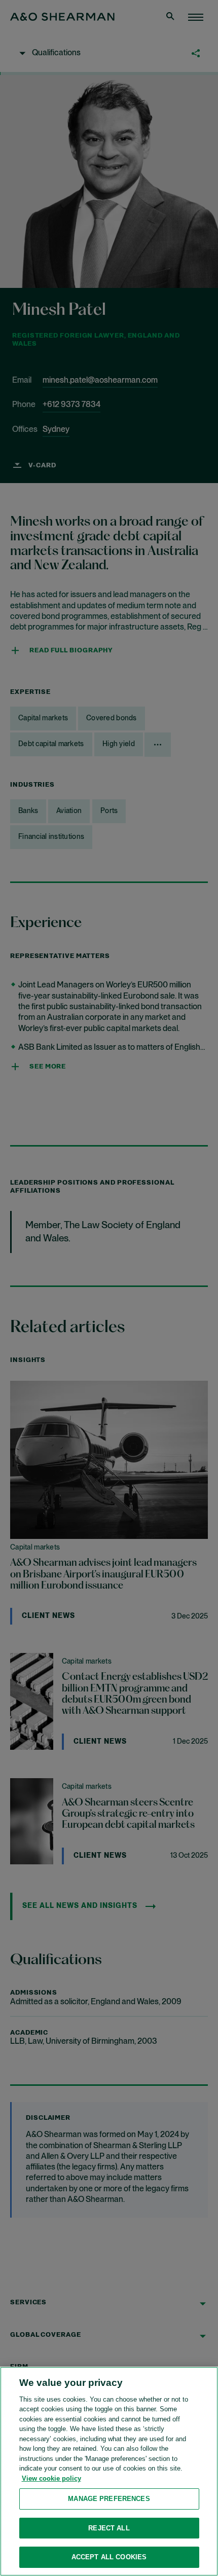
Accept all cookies (109, 2557)
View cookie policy (51, 2478)
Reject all (109, 2528)
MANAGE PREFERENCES (109, 2499)
